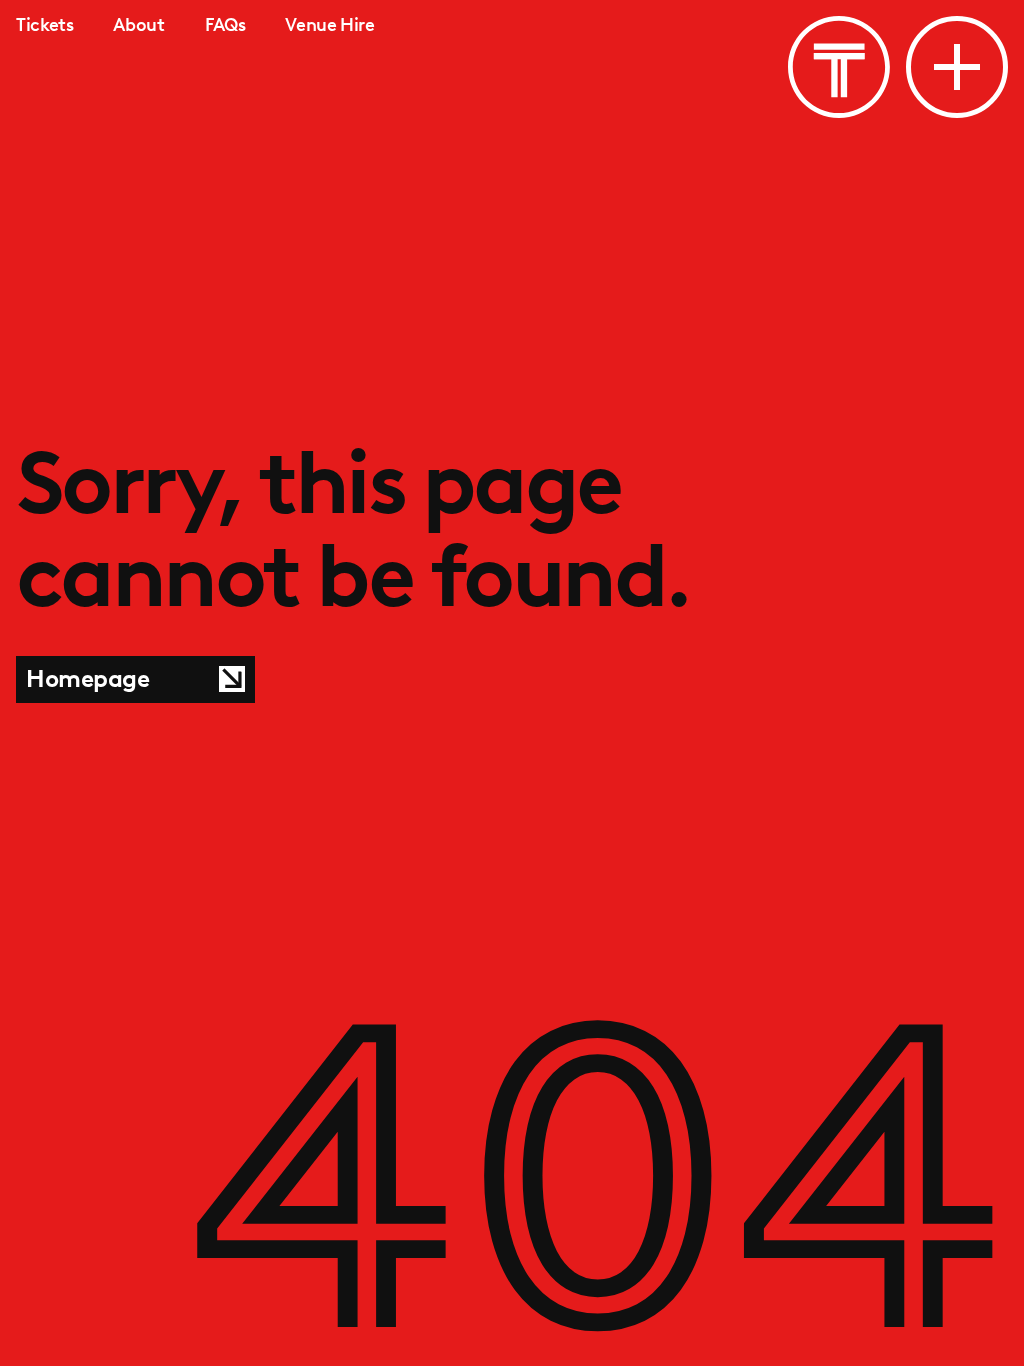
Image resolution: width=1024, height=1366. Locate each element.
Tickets (44, 25)
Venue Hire (329, 25)
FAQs (225, 25)
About (138, 25)
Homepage (87, 678)
